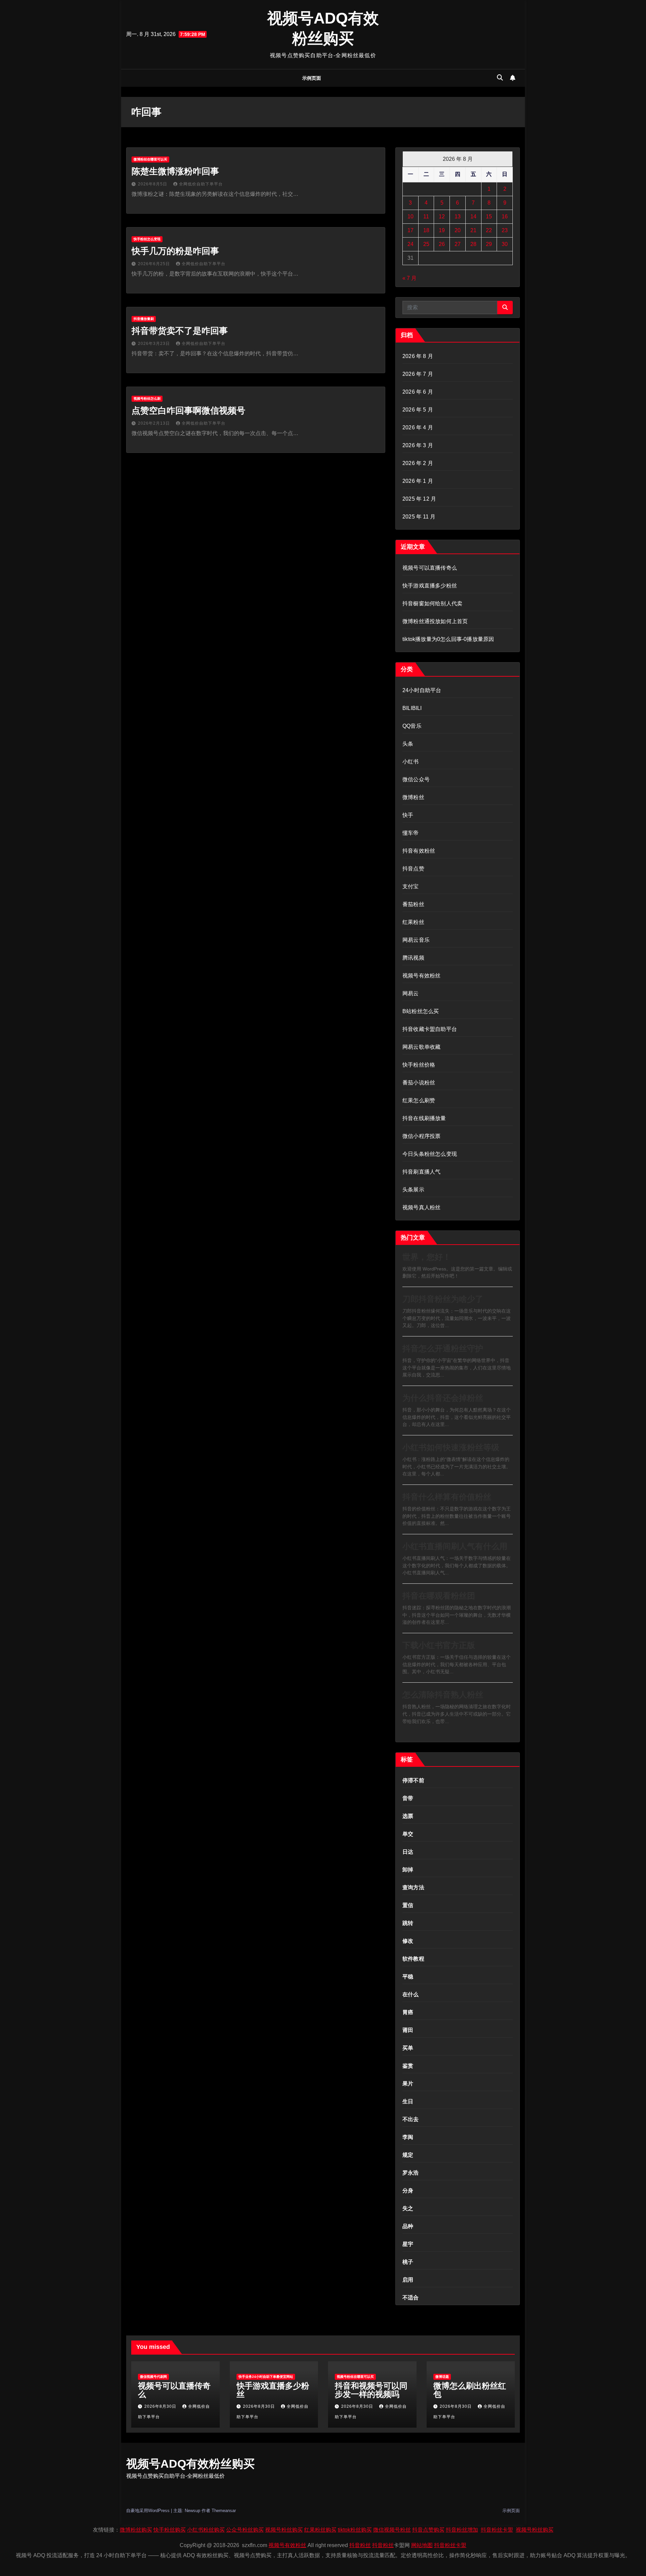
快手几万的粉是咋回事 (175, 251)
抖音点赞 (413, 869)
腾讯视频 (413, 958)
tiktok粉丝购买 (355, 2530)
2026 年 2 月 (418, 463)
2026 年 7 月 (418, 374)
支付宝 (411, 886)
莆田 (408, 2030)
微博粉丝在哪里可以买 (150, 159)
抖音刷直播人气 (421, 1172)
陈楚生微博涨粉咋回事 (175, 171)
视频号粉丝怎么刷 (147, 399)
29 (489, 244)
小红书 (411, 762)
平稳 (408, 1977)
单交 (408, 1834)
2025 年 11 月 (419, 517)
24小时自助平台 (422, 690)
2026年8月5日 (153, 184)
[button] (500, 78)
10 (410, 217)
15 (489, 217)
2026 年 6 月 (418, 392)
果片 (408, 2084)
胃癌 (408, 2012)
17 (410, 230)
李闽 (408, 2137)
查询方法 (413, 1887)
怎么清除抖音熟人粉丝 (443, 1695)
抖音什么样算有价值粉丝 (447, 1497)
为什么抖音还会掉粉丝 (443, 1398)
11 (426, 217)
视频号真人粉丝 (421, 1207)
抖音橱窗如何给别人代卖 (432, 603)
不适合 (411, 2298)
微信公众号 (416, 779)
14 (473, 217)
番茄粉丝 (413, 904)
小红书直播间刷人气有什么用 (455, 1546)
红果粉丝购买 (320, 2530)
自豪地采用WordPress (149, 2511)
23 (505, 230)
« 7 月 (409, 278)
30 (505, 244)
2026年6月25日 (155, 264)
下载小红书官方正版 (439, 1645)
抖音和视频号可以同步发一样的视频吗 (371, 2390)
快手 (408, 815)
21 (473, 230)
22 (489, 230)
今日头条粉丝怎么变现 (430, 1154)
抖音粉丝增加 (462, 2530)
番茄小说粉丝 (419, 1083)
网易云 (411, 993)
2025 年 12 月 (419, 499)
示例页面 (312, 78)
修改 (408, 1941)
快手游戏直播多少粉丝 (430, 586)
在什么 (411, 1994)
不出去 (411, 2119)
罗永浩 (411, 2173)
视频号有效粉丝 (421, 976)
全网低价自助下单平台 (201, 184)
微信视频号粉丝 (392, 2530)
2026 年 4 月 (418, 427)
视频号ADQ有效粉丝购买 (190, 2464)
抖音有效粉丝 (419, 851)
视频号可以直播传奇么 (430, 568)
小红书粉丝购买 (206, 2530)
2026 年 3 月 (418, 445)
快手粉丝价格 (419, 1065)
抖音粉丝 (360, 2545)
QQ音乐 (412, 726)
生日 (408, 2101)
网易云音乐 (416, 940)
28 (473, 244)
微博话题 (442, 2377)
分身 (408, 2191)
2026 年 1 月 (418, 481)
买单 (408, 2048)
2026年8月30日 (161, 2406)
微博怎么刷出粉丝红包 (470, 2390)
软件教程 (413, 1959)
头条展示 (413, 1190)
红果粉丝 (413, 922)
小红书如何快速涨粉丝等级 (451, 1447)
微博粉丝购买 (136, 2530)
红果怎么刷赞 (419, 1100)
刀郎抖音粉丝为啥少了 (443, 1299)
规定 (408, 2155)
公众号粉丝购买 (245, 2530)
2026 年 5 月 (418, 410)
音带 (408, 1798)
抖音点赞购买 (428, 2530)
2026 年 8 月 (418, 356)
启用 (408, 2280)
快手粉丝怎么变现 (147, 239)
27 (458, 244)
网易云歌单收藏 (421, 1047)
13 (458, 217)
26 (442, 244)
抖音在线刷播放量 (424, 1118)
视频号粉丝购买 (284, 2530)
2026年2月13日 (155, 423)
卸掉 (408, 1870)
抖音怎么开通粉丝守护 (443, 1348)
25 (426, 244)
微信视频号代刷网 (153, 2377)
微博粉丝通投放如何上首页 (435, 621)
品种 (408, 2226)
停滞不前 (413, 1780)
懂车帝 (411, 833)
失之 (408, 2208)
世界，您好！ (427, 1257)
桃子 (408, 2262)
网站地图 (422, 2545)
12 (442, 217)
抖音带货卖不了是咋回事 (180, 331)
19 (442, 230)
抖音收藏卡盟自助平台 (430, 1029)
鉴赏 (408, 2066)
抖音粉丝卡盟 (497, 2530)
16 (505, 217)
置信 (408, 1905)
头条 (408, 744)
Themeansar (224, 2511)
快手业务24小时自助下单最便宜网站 (266, 2377)
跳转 (408, 1923)
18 (426, 230)
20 (458, 230)
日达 (408, 1852)
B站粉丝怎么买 (421, 1011)
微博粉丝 (413, 797)
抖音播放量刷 (144, 319)
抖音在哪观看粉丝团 (439, 1596)
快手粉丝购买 (170, 2530)
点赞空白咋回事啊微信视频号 (188, 410)
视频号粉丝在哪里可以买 (355, 2377)
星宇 (408, 2244)
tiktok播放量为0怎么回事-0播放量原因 (448, 639)
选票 (408, 1816)
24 (410, 244)
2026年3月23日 (155, 344)
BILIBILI (412, 708)
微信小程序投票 (421, 1136)
